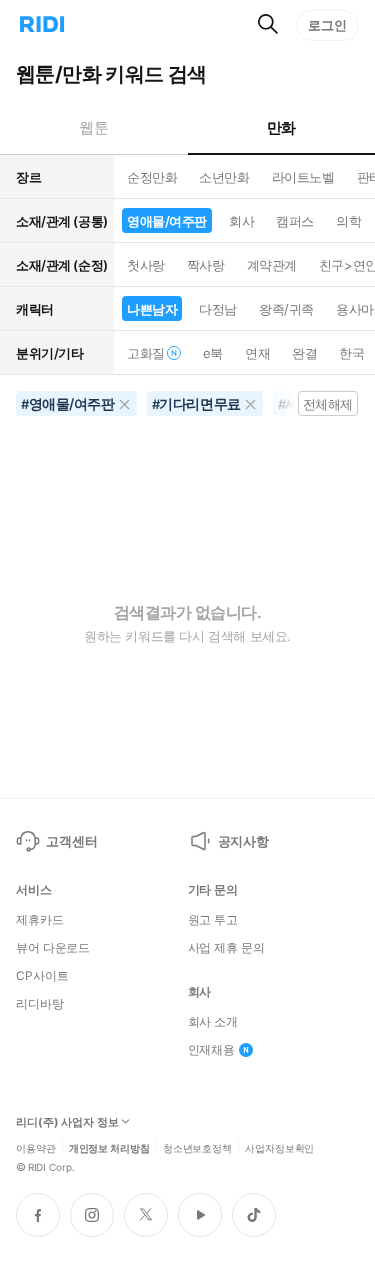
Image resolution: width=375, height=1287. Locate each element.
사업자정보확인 (279, 1147)
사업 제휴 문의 (226, 948)
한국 (351, 353)
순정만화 (152, 177)
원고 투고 (213, 920)
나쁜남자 (152, 309)
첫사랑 (146, 265)
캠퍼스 (295, 221)
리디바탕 (40, 1004)
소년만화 (224, 177)
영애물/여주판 (167, 221)
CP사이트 (42, 976)
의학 (348, 221)
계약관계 (272, 265)
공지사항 (243, 841)
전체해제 (328, 404)
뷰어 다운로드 (53, 948)
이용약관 (36, 1147)
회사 (241, 221)
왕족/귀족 (286, 309)
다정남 (218, 309)
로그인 (327, 25)
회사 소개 (213, 1022)
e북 (213, 353)
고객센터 (71, 841)
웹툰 (93, 127)
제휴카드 (40, 920)
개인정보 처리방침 (109, 1147)
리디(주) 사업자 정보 (67, 1122)
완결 (304, 353)
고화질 (146, 353)
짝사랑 (206, 265)
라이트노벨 (303, 177)
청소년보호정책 (197, 1147)
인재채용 (212, 1050)
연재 (257, 353)
